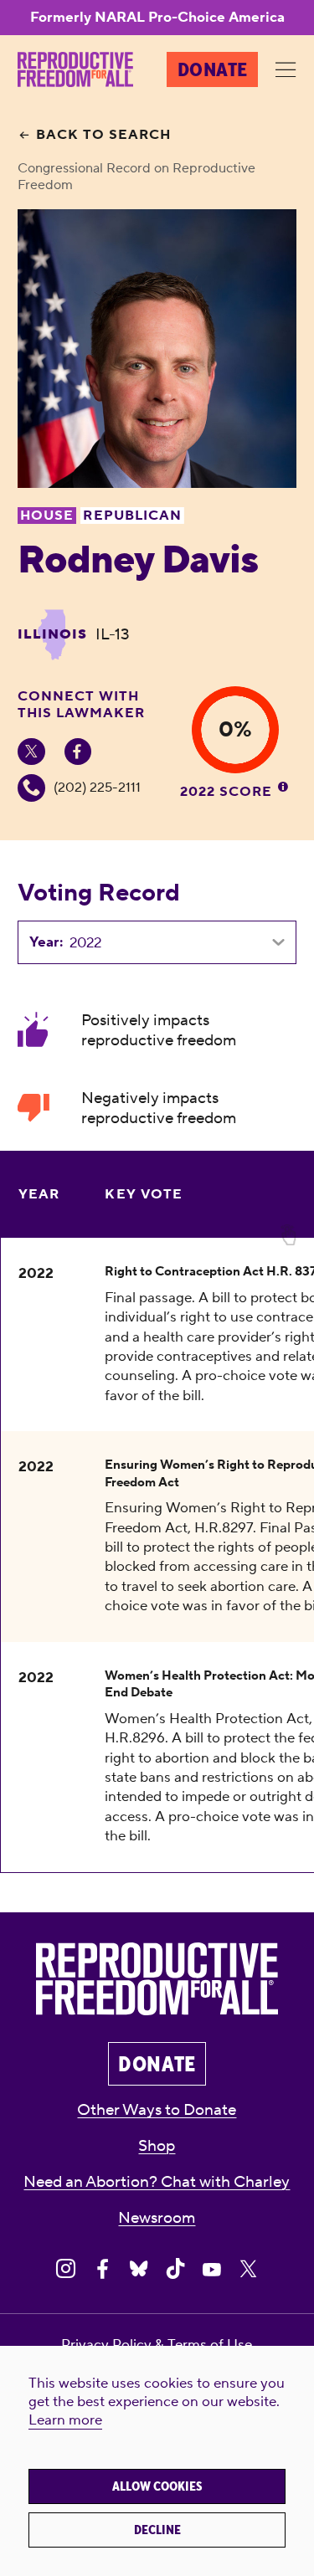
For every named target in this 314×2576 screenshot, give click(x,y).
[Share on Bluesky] (139, 2269)
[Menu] (286, 71)
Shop (157, 2146)
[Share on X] (248, 2269)
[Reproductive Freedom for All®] (75, 69)
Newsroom (157, 2218)
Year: (46, 942)
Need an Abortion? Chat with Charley (157, 2182)
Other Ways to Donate (157, 2110)
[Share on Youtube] (211, 2269)
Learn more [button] (65, 2420)
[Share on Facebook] (103, 2269)
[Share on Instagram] (66, 2269)
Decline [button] (157, 2530)
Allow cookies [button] (157, 2486)
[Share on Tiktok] (175, 2269)
